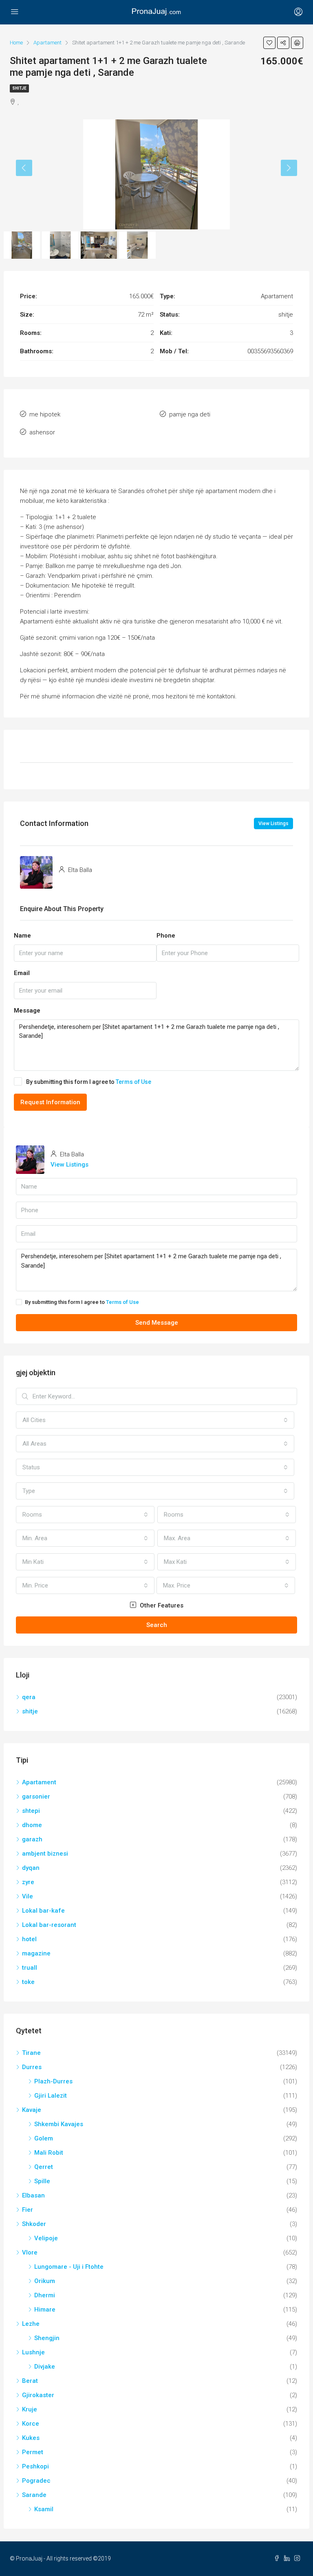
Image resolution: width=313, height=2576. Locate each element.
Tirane (31, 2053)
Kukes (31, 2438)
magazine (36, 1953)
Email (22, 973)
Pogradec (36, 2481)
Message (27, 1011)
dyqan (31, 1868)
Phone (166, 936)
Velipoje (46, 2238)
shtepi (31, 1811)
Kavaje (32, 2110)
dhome (32, 1825)
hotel (29, 1939)
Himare (45, 2310)
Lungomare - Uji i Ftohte (69, 2267)
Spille (42, 2181)
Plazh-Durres (53, 2081)
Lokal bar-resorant (49, 1925)
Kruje (30, 2409)
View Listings (273, 823)
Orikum (45, 2281)
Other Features (161, 1605)
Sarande (34, 2495)
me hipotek (45, 414)
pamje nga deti (190, 414)
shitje (19, 88)
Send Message (157, 1323)
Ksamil (44, 2509)
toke (28, 1982)
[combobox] (155, 1420)
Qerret (44, 2167)
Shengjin (47, 2338)
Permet (33, 2452)
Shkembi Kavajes (59, 2124)
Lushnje (33, 2352)
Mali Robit (49, 2153)
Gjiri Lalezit (51, 2096)
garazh (32, 1839)
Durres (32, 2067)
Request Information (50, 1102)
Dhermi (45, 2295)
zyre (28, 1882)
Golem (44, 2138)
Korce (31, 2424)
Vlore (30, 2252)
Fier (28, 2210)
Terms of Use (133, 1082)
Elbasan (33, 2195)
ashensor (42, 432)
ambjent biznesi (45, 1854)
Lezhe (31, 2324)
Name (22, 936)
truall (30, 1968)
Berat (30, 2381)
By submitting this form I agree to (89, 1082)
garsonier (36, 1797)
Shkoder (34, 2224)
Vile (28, 1896)
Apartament (39, 1782)
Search (157, 1625)
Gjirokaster (38, 2395)
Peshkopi (35, 2466)
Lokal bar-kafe (43, 1911)
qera (29, 1697)
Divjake (45, 2367)
